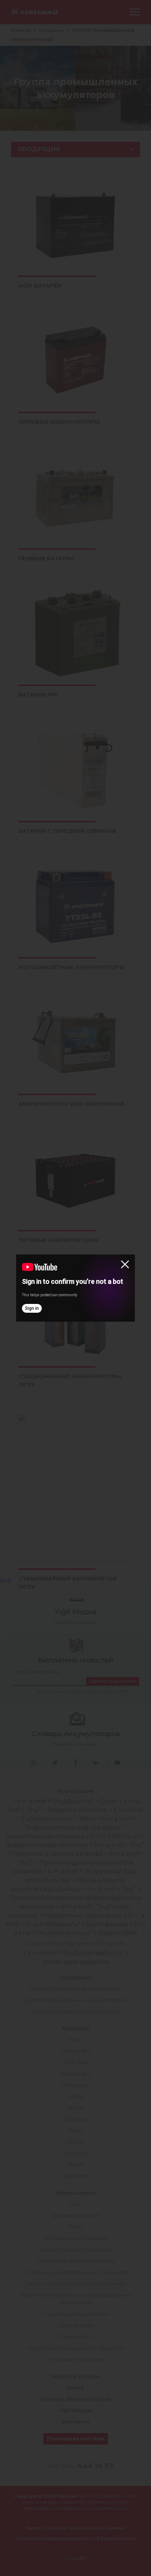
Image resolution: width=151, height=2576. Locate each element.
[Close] (125, 1264)
